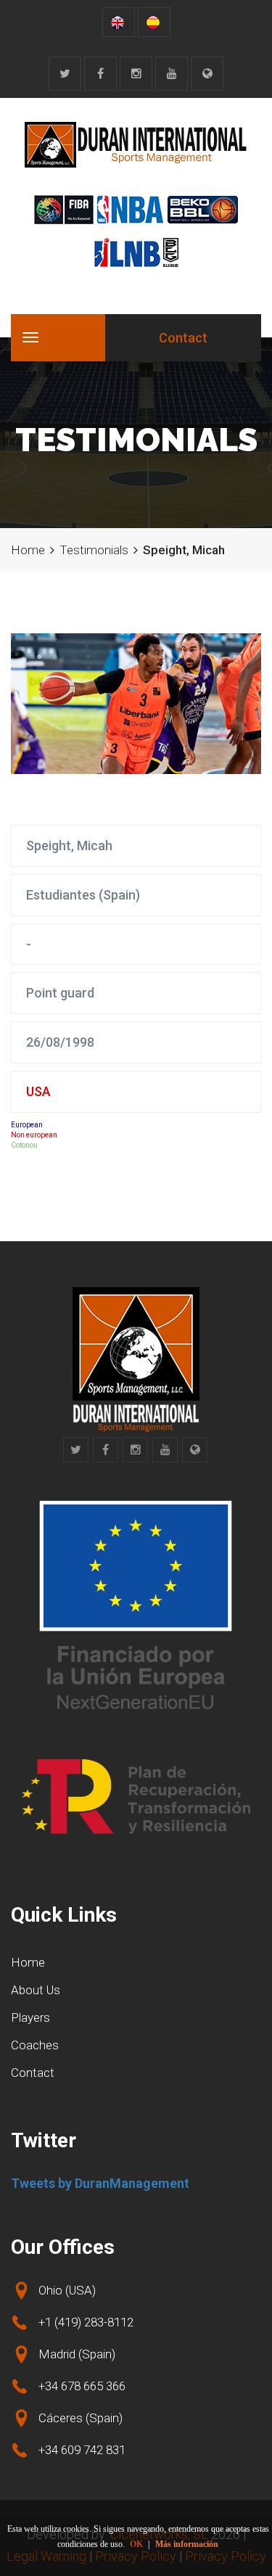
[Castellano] (154, 22)
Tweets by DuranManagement (100, 2183)
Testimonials (94, 550)
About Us (36, 1990)
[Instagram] (136, 74)
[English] (119, 22)
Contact (183, 338)
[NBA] (130, 210)
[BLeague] (171, 252)
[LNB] (127, 252)
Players (30, 2017)
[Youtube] (172, 74)
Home (28, 550)
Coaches (35, 2045)
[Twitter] (65, 74)
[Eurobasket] (207, 74)
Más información (187, 2544)
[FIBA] (64, 210)
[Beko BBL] (203, 210)
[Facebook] (100, 74)
